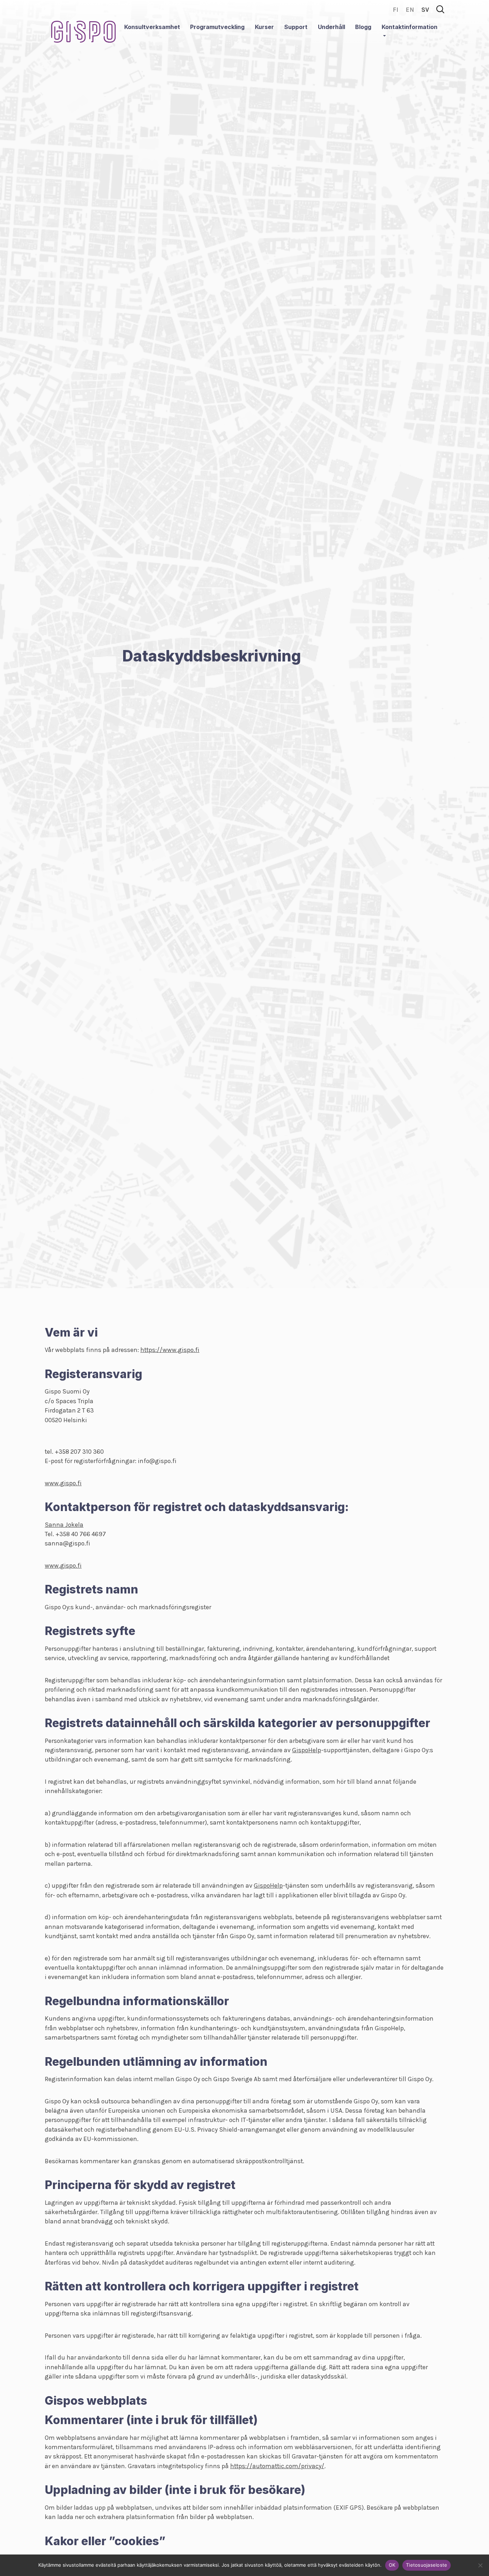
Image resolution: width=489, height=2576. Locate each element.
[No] (480, 2565)
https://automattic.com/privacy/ (277, 2466)
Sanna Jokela (64, 1525)
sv (425, 10)
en (410, 10)
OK (392, 2565)
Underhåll (331, 27)
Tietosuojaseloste (427, 2565)
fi (396, 10)
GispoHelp (307, 1750)
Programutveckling (217, 27)
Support (296, 27)
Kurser (264, 27)
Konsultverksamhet (152, 27)
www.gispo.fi (63, 1483)
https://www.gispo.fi (170, 1350)
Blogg (363, 27)
